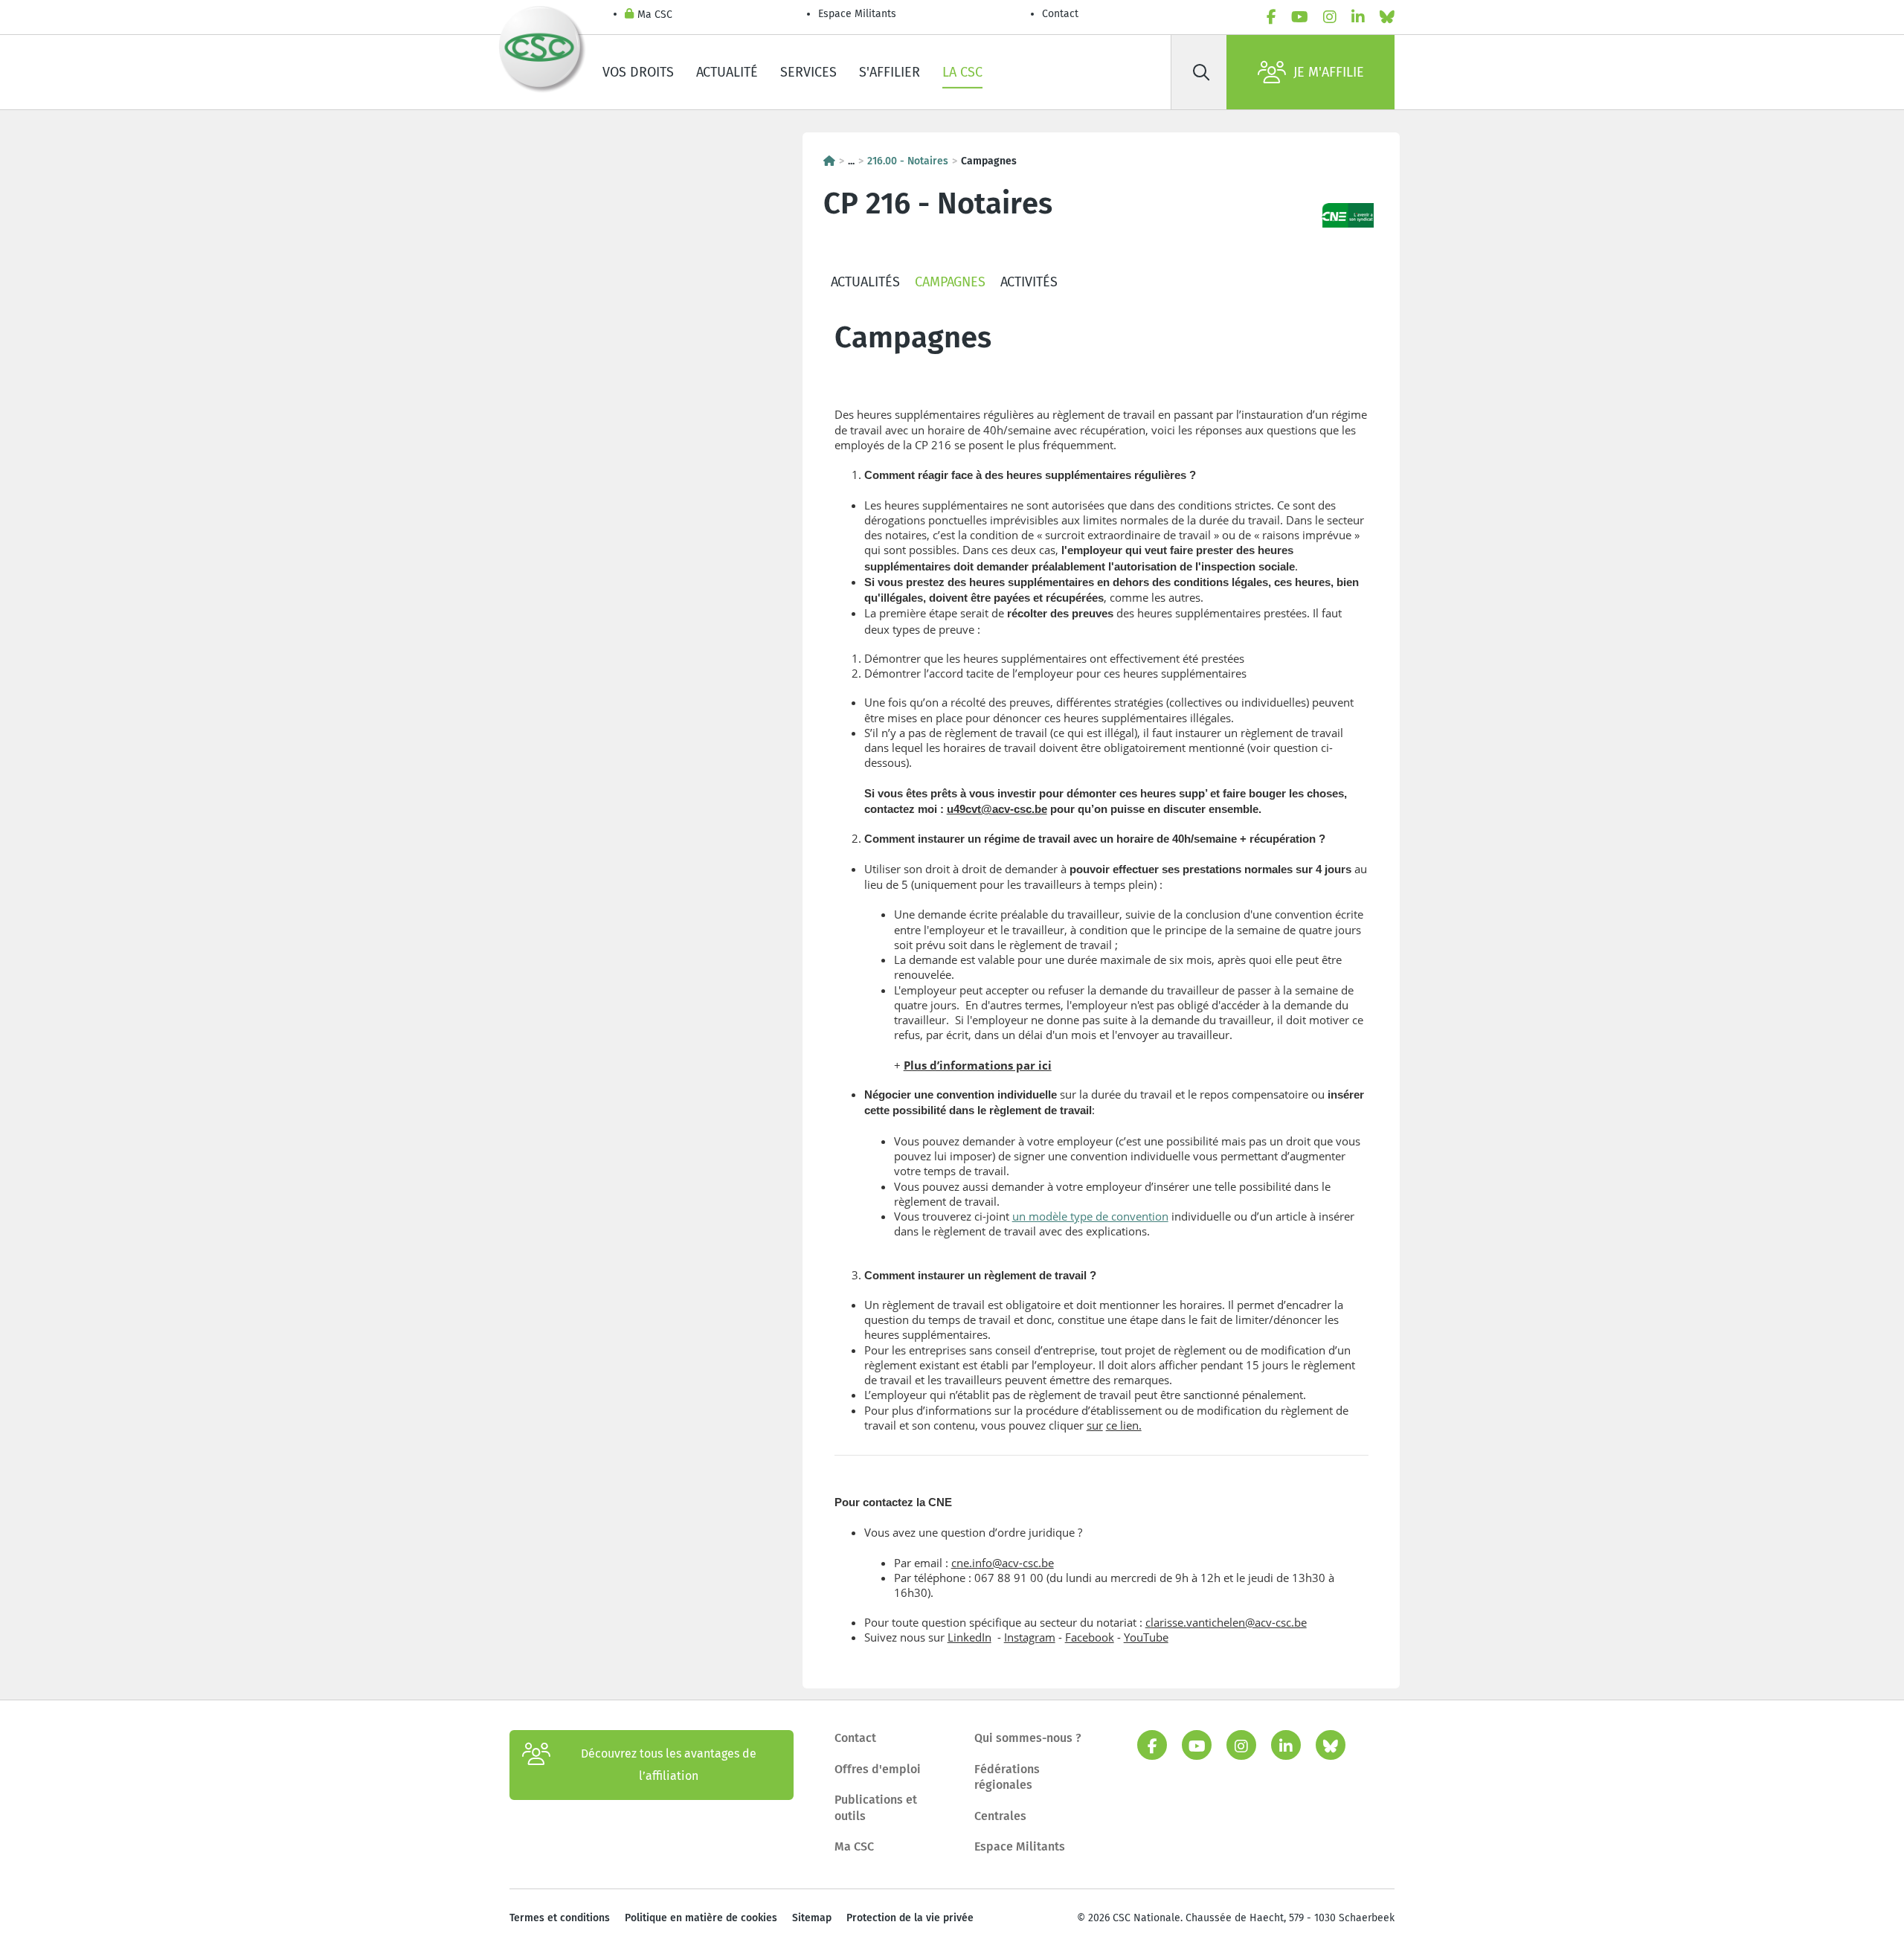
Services (808, 72)
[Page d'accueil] (829, 161)
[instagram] (1330, 17)
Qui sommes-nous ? (1028, 1738)
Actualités (865, 282)
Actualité (727, 72)
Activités (1029, 282)
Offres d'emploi (878, 1769)
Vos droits (638, 72)
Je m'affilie (1329, 72)
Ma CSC (655, 15)
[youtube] (1300, 17)
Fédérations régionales (1007, 1777)
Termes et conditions (560, 1918)
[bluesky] (1387, 17)
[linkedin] (1358, 17)
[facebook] (1271, 17)
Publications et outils (876, 1808)
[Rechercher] (1201, 72)
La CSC (962, 72)
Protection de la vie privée (910, 1918)
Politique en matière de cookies (701, 1918)
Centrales (1000, 1816)
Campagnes (950, 282)
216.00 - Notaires (908, 161)
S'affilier (890, 72)
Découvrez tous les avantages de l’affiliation (669, 1765)
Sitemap (812, 1918)
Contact (1060, 14)
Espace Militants (857, 14)
